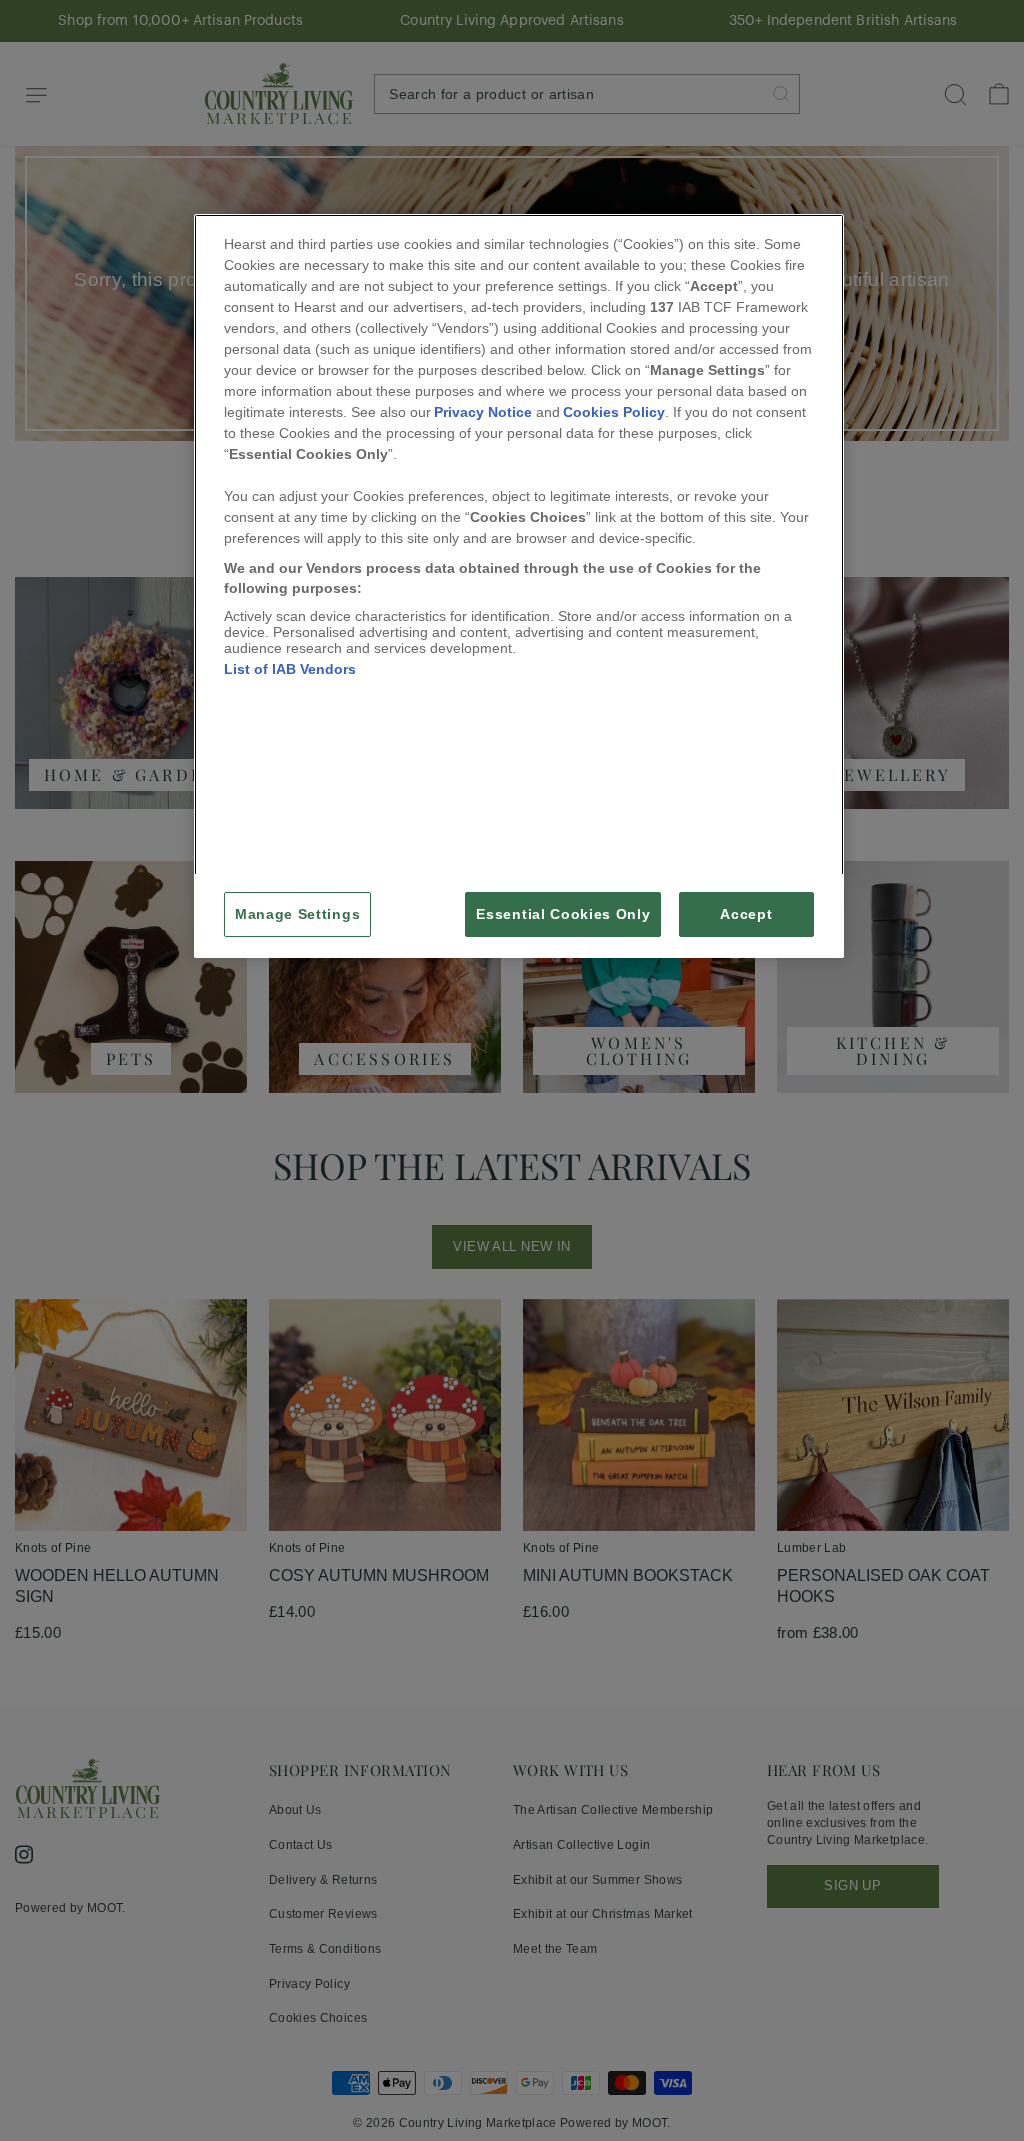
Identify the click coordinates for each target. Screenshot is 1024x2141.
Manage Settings (297, 914)
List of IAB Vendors (290, 669)
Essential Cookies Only (563, 914)
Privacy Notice (483, 412)
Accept (746, 914)
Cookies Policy (614, 412)
